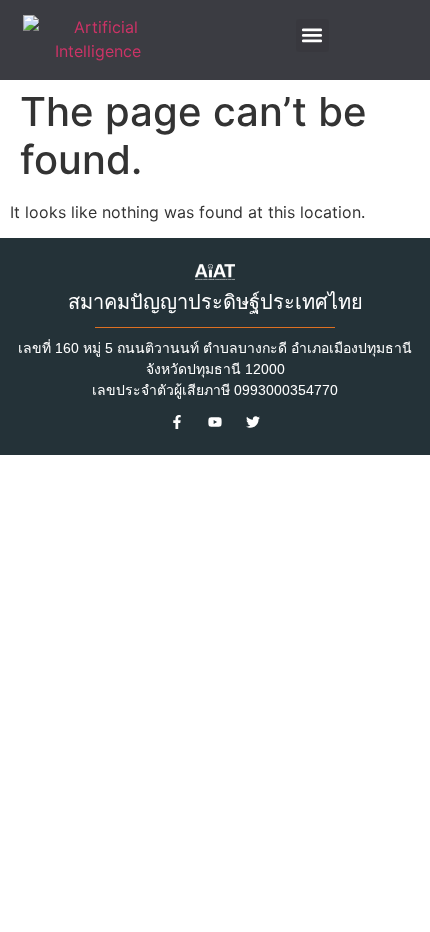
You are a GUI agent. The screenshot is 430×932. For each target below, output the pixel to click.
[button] (312, 35)
